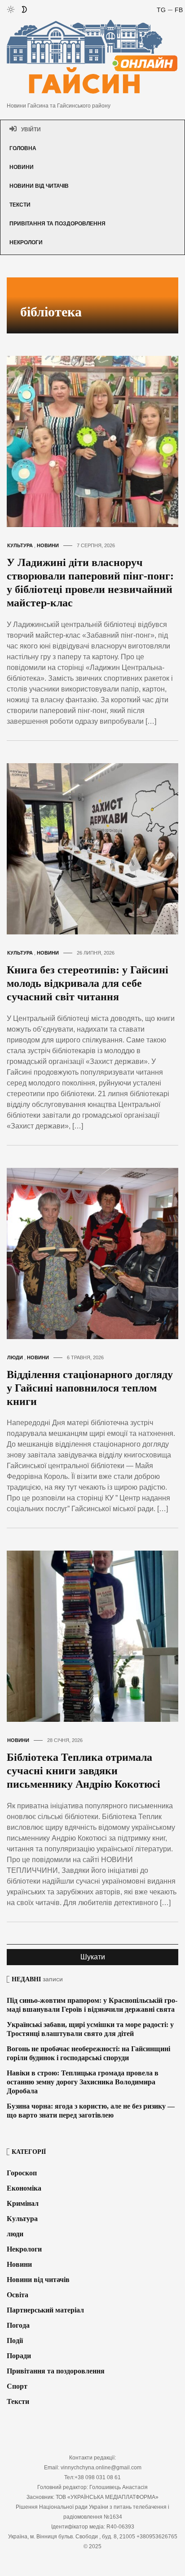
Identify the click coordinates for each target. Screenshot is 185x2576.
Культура (20, 545)
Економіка (24, 2188)
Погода (18, 2325)
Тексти (20, 205)
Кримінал (23, 2203)
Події (15, 2340)
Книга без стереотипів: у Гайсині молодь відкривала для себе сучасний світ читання (88, 983)
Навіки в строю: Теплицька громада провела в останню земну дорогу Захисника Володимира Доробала (83, 2082)
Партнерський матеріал (45, 2310)
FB (179, 10)
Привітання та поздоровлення (57, 224)
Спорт (17, 2386)
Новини (22, 167)
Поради (19, 2356)
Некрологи (26, 242)
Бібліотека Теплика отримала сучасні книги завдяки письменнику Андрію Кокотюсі (84, 1771)
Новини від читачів (39, 186)
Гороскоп (22, 2173)
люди (15, 1357)
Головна (23, 148)
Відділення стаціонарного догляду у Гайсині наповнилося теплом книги (90, 1388)
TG (161, 10)
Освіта (18, 2295)
